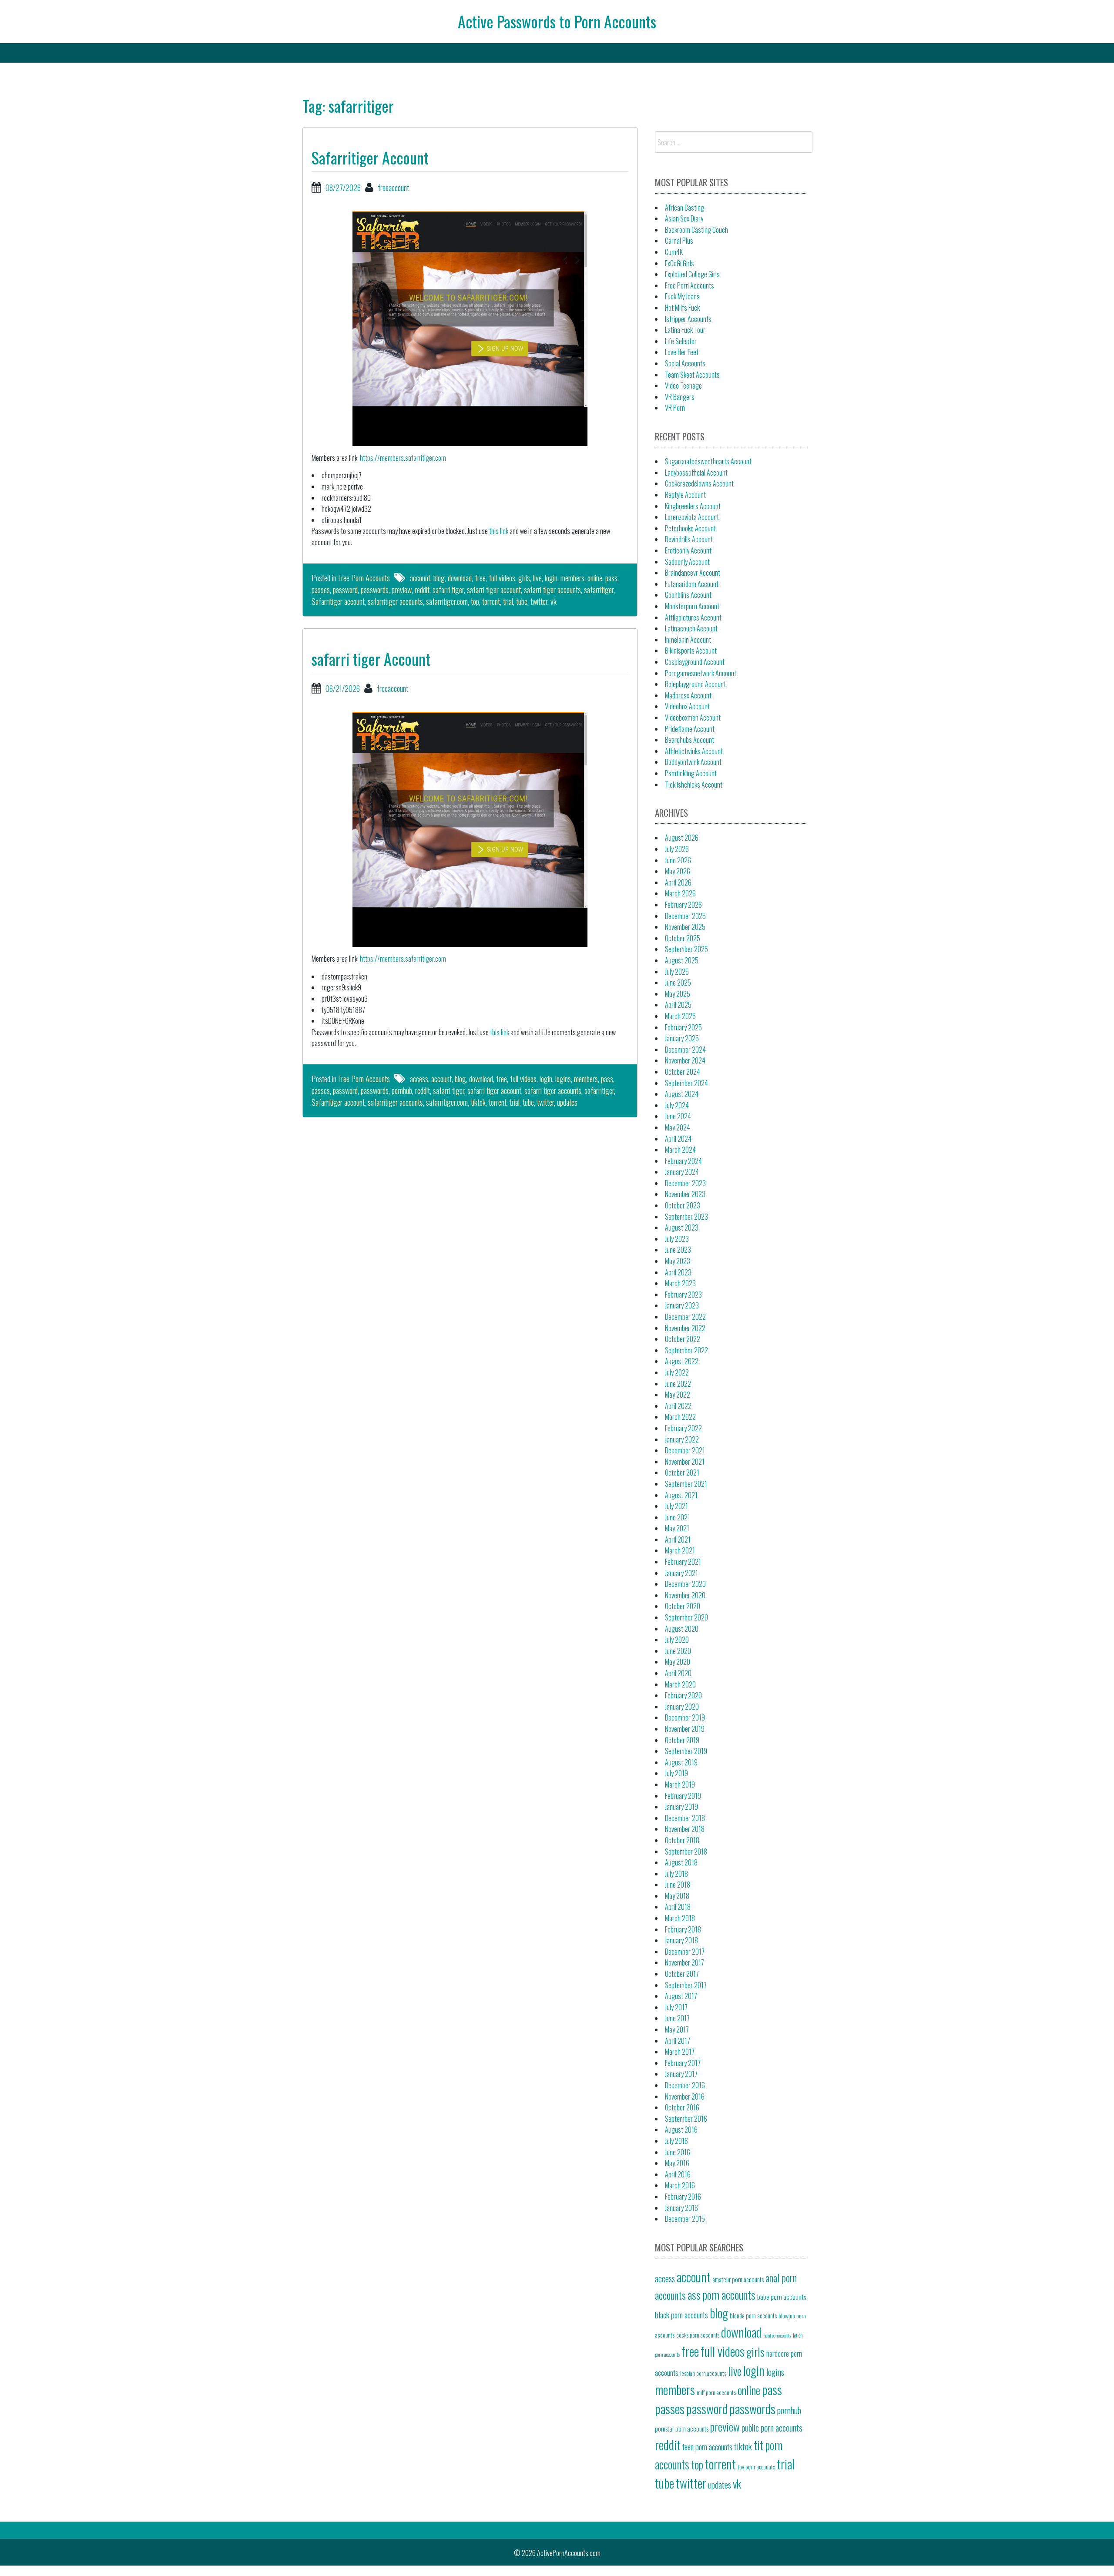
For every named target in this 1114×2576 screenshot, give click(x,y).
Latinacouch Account (691, 628)
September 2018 (686, 1851)
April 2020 (678, 1673)
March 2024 (680, 1150)
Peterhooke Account (690, 528)
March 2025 (680, 1016)
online (595, 578)
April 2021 (678, 1540)
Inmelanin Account (688, 640)
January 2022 (682, 1439)
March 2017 (680, 2052)
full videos (502, 578)
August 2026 (682, 838)
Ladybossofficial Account (696, 473)
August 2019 (681, 1762)
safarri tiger (448, 590)
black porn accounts (681, 2314)
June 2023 (678, 1250)
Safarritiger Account (370, 157)
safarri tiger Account (371, 659)
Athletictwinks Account (694, 751)
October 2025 (683, 938)
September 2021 (686, 1484)
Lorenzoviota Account (692, 517)
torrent (491, 601)
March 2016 (680, 2185)
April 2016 (678, 2174)
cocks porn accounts (698, 2335)
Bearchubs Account (690, 740)
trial (508, 601)
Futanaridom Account (692, 584)
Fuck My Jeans (682, 296)
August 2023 (682, 1228)
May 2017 (677, 2029)
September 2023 (686, 1217)
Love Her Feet (682, 352)
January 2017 (681, 2074)
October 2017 (682, 1974)
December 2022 (685, 1317)
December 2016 (685, 2085)
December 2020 (685, 1584)
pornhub (402, 1090)
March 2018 (680, 1918)
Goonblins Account (688, 595)
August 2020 (682, 1629)
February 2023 (683, 1295)
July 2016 (676, 2141)
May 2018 (677, 1896)
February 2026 (683, 905)
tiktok (478, 1102)
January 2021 (681, 1573)
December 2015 (685, 2219)
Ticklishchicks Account (694, 785)
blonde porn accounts (753, 2316)
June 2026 (678, 860)
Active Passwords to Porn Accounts (557, 21)
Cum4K (674, 252)
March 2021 (680, 1550)
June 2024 (678, 1116)
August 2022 (682, 1361)
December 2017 (685, 1952)
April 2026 (678, 882)
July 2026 (677, 849)
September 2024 (686, 1083)
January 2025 (682, 1038)
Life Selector (681, 341)
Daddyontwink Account (693, 762)
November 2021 (685, 1462)
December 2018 (685, 1818)
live (537, 578)
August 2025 (682, 960)
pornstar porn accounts (682, 2428)
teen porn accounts (707, 2447)
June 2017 (677, 2018)
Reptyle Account (685, 495)
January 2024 (682, 1172)
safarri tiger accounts (552, 590)
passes (321, 590)
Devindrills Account (689, 539)
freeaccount (393, 188)
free (480, 578)
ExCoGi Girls (679, 263)
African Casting (685, 208)
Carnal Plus (679, 241)
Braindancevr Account (693, 573)
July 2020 (677, 1640)
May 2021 (677, 1528)
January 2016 (681, 2208)
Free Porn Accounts (364, 578)
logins (563, 1079)
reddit (422, 590)
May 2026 (678, 871)
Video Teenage (683, 386)
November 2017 (685, 1962)
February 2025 (683, 1027)
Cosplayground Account (695, 662)
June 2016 (678, 2152)
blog (439, 578)
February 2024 (683, 1161)
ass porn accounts (721, 2295)
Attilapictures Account (693, 617)
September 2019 (686, 1751)
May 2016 (677, 2163)
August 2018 (681, 1862)
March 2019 (680, 1784)
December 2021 (685, 1450)
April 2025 (678, 1005)
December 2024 (685, 1050)
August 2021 (681, 1495)
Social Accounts (685, 363)
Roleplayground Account (695, 684)
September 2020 (686, 1617)
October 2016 (682, 2107)
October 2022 (683, 1339)
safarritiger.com (447, 601)
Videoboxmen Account (693, 718)
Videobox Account (687, 706)
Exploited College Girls (692, 274)
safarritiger (599, 590)
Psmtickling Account (691, 773)
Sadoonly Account (687, 562)
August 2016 (681, 2130)
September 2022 (686, 1350)
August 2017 (681, 1996)
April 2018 (678, 1907)
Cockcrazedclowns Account (699, 483)
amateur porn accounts (738, 2279)
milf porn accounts (716, 2392)
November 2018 (685, 1829)
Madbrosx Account (688, 695)
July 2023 (677, 1239)
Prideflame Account (690, 729)
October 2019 (682, 1740)
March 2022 (680, 1417)
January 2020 (682, 1707)
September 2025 (686, 949)
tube (522, 601)
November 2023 (685, 1194)
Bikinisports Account (691, 651)
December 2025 (685, 916)
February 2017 (683, 2063)
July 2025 (677, 972)
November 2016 (685, 2096)
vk (554, 601)
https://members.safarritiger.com (403, 458)
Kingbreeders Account (693, 506)
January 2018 (681, 1940)
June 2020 (678, 1651)
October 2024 (683, 1072)
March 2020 (680, 1684)
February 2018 (683, 1929)
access (419, 1079)
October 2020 (683, 1606)
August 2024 (682, 1094)
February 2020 (683, 1695)
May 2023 (678, 1261)
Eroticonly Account (688, 550)
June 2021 (678, 1517)
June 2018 (678, 1885)
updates (567, 1102)
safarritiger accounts (395, 601)
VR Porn (675, 408)
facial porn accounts (777, 2335)
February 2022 (683, 1428)
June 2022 (678, 1384)
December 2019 (685, 1717)
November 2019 (685, 1729)
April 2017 (678, 2041)
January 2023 (682, 1305)
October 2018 (682, 1840)
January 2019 (681, 1807)
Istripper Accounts (688, 319)
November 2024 (685, 1060)
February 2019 (683, 1796)
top (475, 601)
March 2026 (680, 893)
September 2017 (686, 1985)
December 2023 (685, 1183)
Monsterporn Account (692, 606)
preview (402, 590)
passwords (375, 590)
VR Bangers (680, 397)
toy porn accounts (756, 2467)
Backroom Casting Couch (696, 230)
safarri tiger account (494, 590)
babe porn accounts (782, 2296)
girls (524, 578)
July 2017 (676, 2007)
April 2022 (678, 1406)
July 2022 (677, 1372)
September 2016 (686, 2119)
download (460, 578)
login (551, 578)
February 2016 (683, 2197)
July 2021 (676, 1506)
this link (499, 531)
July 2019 (676, 1773)
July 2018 (676, 1874)
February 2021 (683, 1562)
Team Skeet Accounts (692, 375)
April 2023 (678, 1272)
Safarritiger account (338, 601)
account (420, 578)
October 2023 (683, 1205)
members (572, 578)
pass (611, 578)
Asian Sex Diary (684, 218)
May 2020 (678, 1662)
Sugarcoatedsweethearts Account (708, 461)
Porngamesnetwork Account (701, 673)
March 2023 (680, 1283)
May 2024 (678, 1127)
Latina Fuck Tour (685, 330)
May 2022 (678, 1395)
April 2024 (678, 1139)
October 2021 (682, 1472)
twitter (539, 601)
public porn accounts (772, 2428)
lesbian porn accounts (703, 2373)
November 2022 (685, 1328)
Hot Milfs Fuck (682, 308)
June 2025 (678, 983)
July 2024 (677, 1105)
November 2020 (685, 1595)
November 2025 (685, 927)
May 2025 (678, 994)
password (345, 590)
